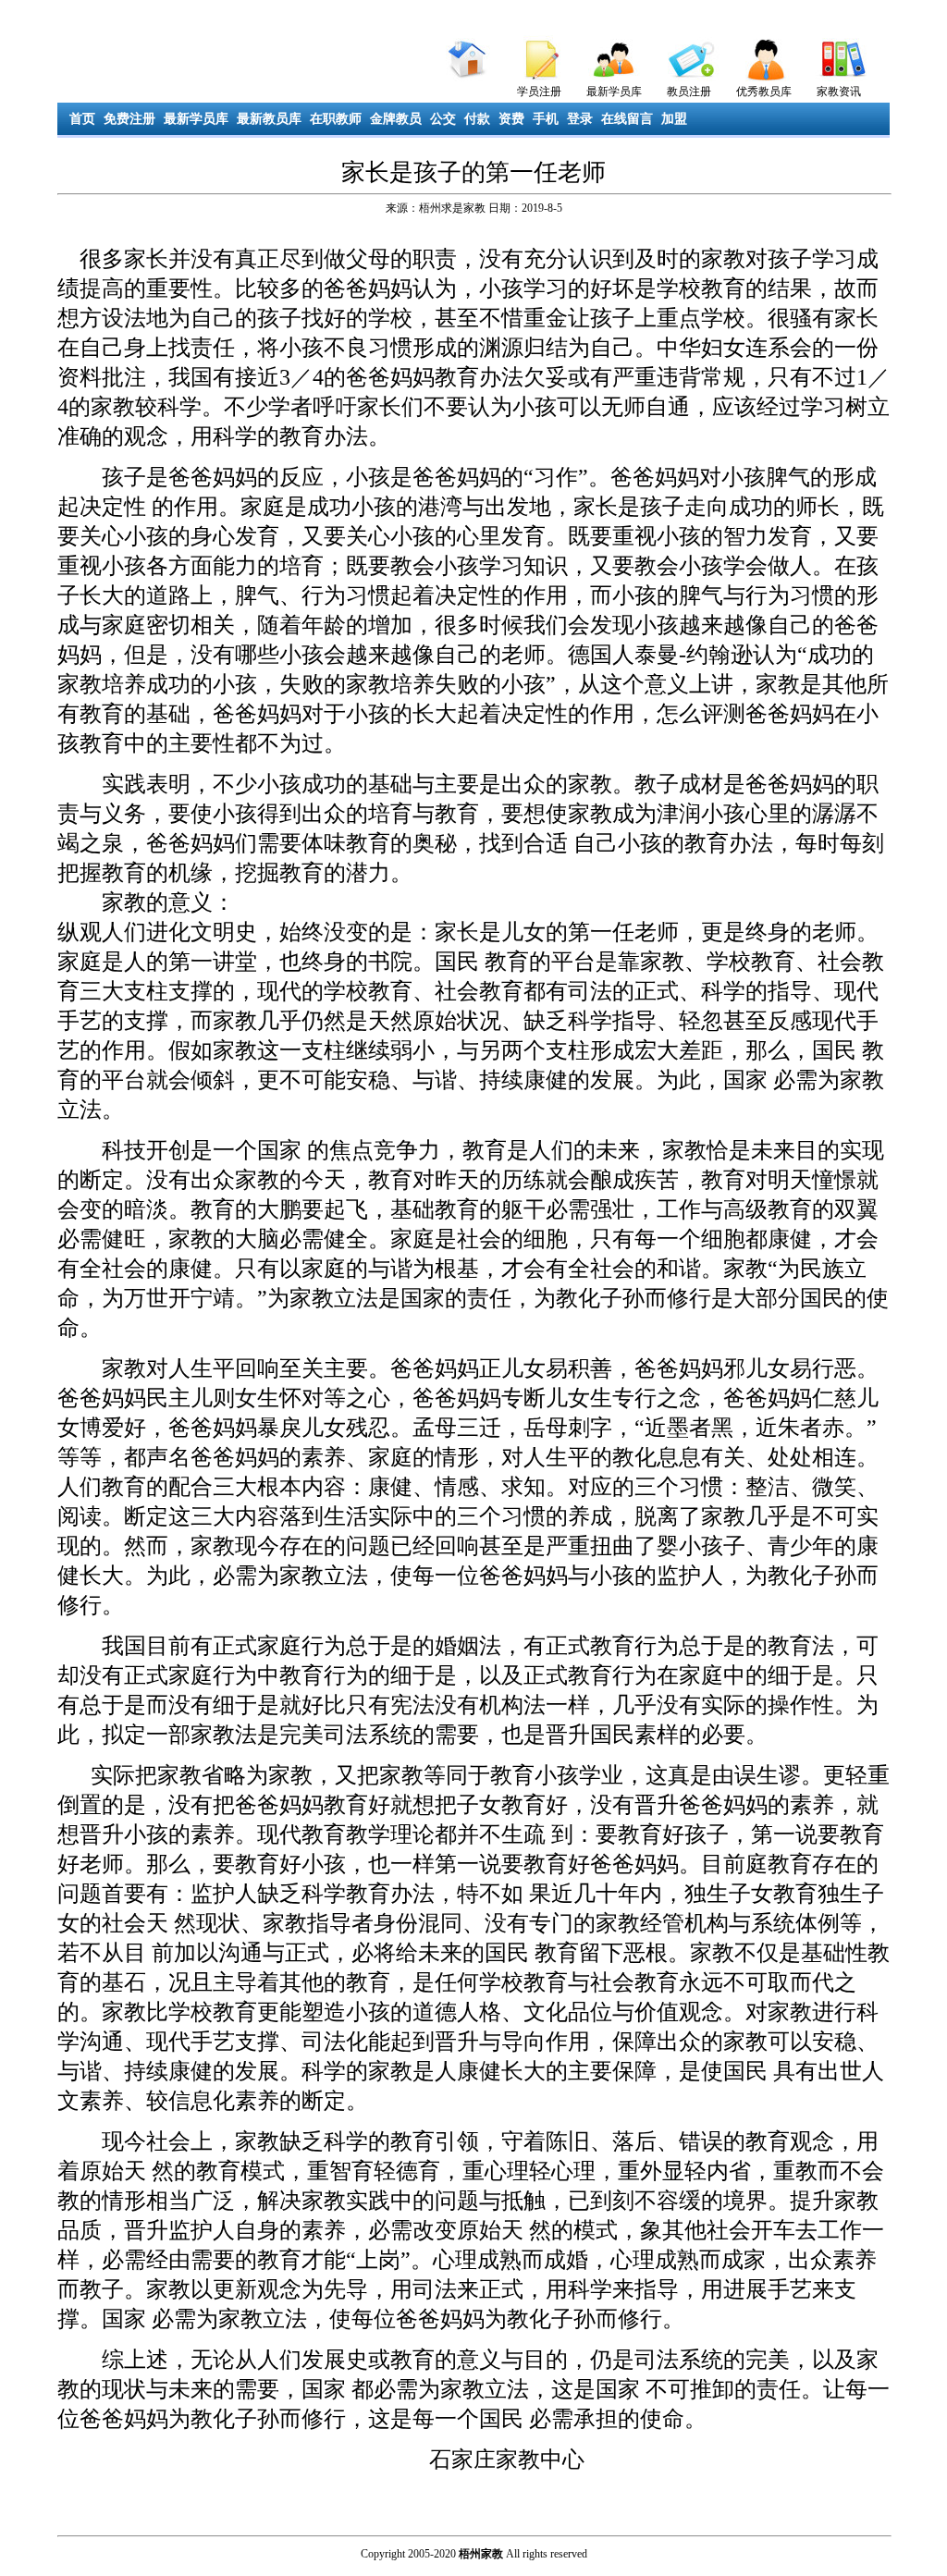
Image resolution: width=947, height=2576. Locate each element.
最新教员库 (269, 119)
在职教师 (336, 119)
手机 (546, 119)
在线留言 (627, 119)
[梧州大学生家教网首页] (465, 55)
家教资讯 (839, 92)
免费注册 (129, 119)
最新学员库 (614, 92)
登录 (580, 119)
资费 (511, 119)
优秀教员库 (764, 92)
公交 (443, 119)
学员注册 (539, 92)
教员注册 (689, 92)
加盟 (674, 119)
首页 (82, 119)
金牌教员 (396, 119)
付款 (477, 119)
